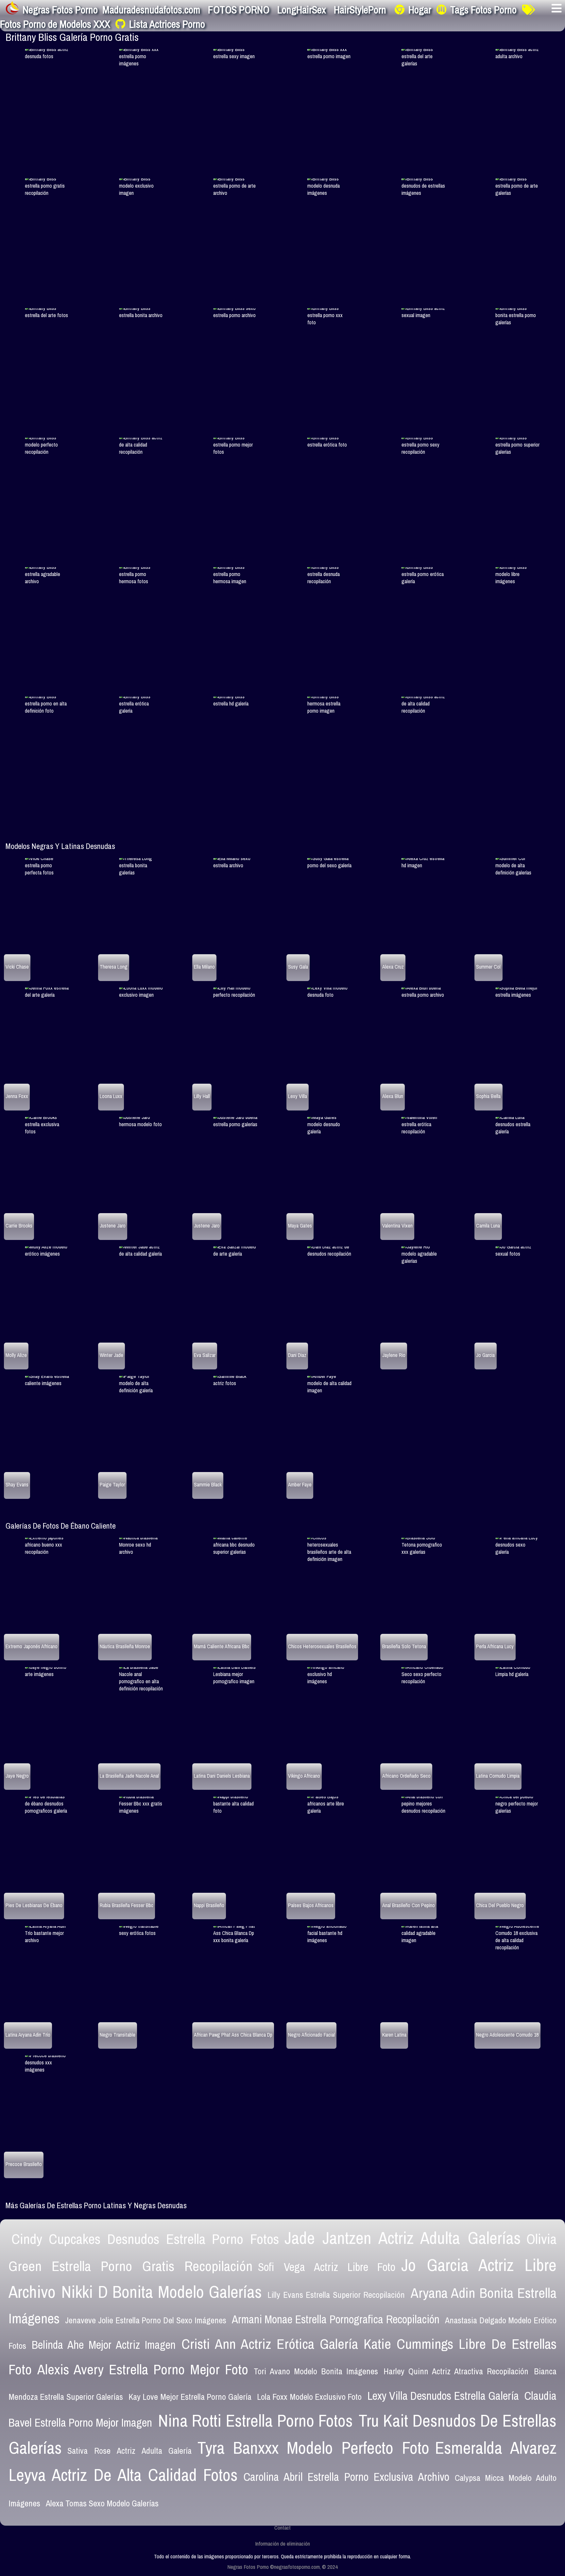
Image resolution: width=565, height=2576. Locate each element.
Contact (282, 2527)
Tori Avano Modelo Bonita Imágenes (316, 2371)
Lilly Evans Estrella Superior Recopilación (336, 2295)
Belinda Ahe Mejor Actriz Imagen (104, 2345)
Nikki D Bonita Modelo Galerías (162, 2292)
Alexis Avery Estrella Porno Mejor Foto (143, 2369)
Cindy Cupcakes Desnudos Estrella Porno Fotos (145, 2239)
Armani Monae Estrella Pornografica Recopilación (336, 2319)
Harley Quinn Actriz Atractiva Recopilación (456, 2371)
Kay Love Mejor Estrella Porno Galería (190, 2397)
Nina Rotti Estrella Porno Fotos (256, 2420)
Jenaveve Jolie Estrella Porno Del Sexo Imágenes (146, 2320)
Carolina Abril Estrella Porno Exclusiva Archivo (347, 2477)
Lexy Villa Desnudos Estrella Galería (443, 2396)
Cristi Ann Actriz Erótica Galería (270, 2344)
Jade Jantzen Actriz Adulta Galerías (403, 2238)
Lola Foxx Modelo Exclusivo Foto (309, 2397)
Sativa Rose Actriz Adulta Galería (129, 2451)
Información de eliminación (282, 2543)
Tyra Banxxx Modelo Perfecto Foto (313, 2448)
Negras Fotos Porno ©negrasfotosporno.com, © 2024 (282, 2567)
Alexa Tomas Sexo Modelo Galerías (102, 2503)
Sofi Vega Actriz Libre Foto (327, 2267)
